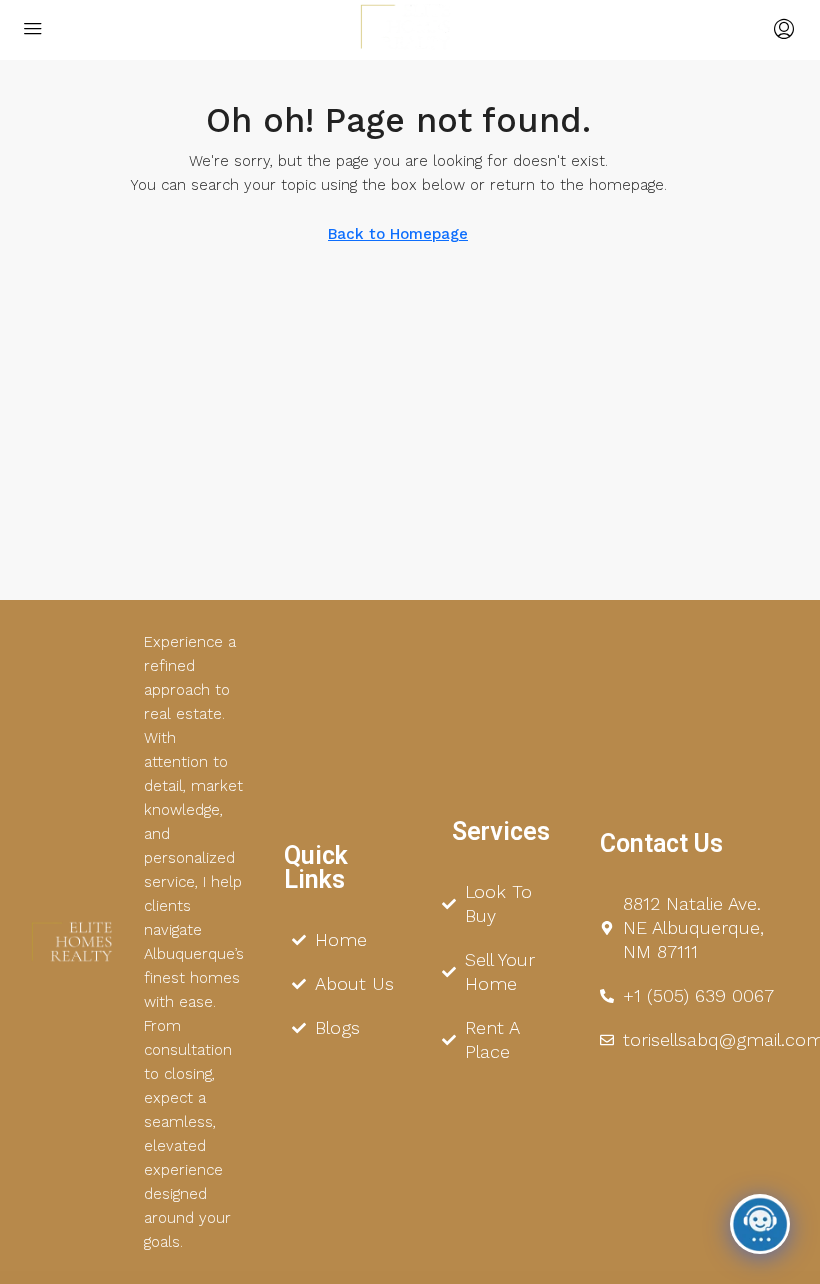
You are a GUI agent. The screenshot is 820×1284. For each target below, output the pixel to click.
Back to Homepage (398, 234)
